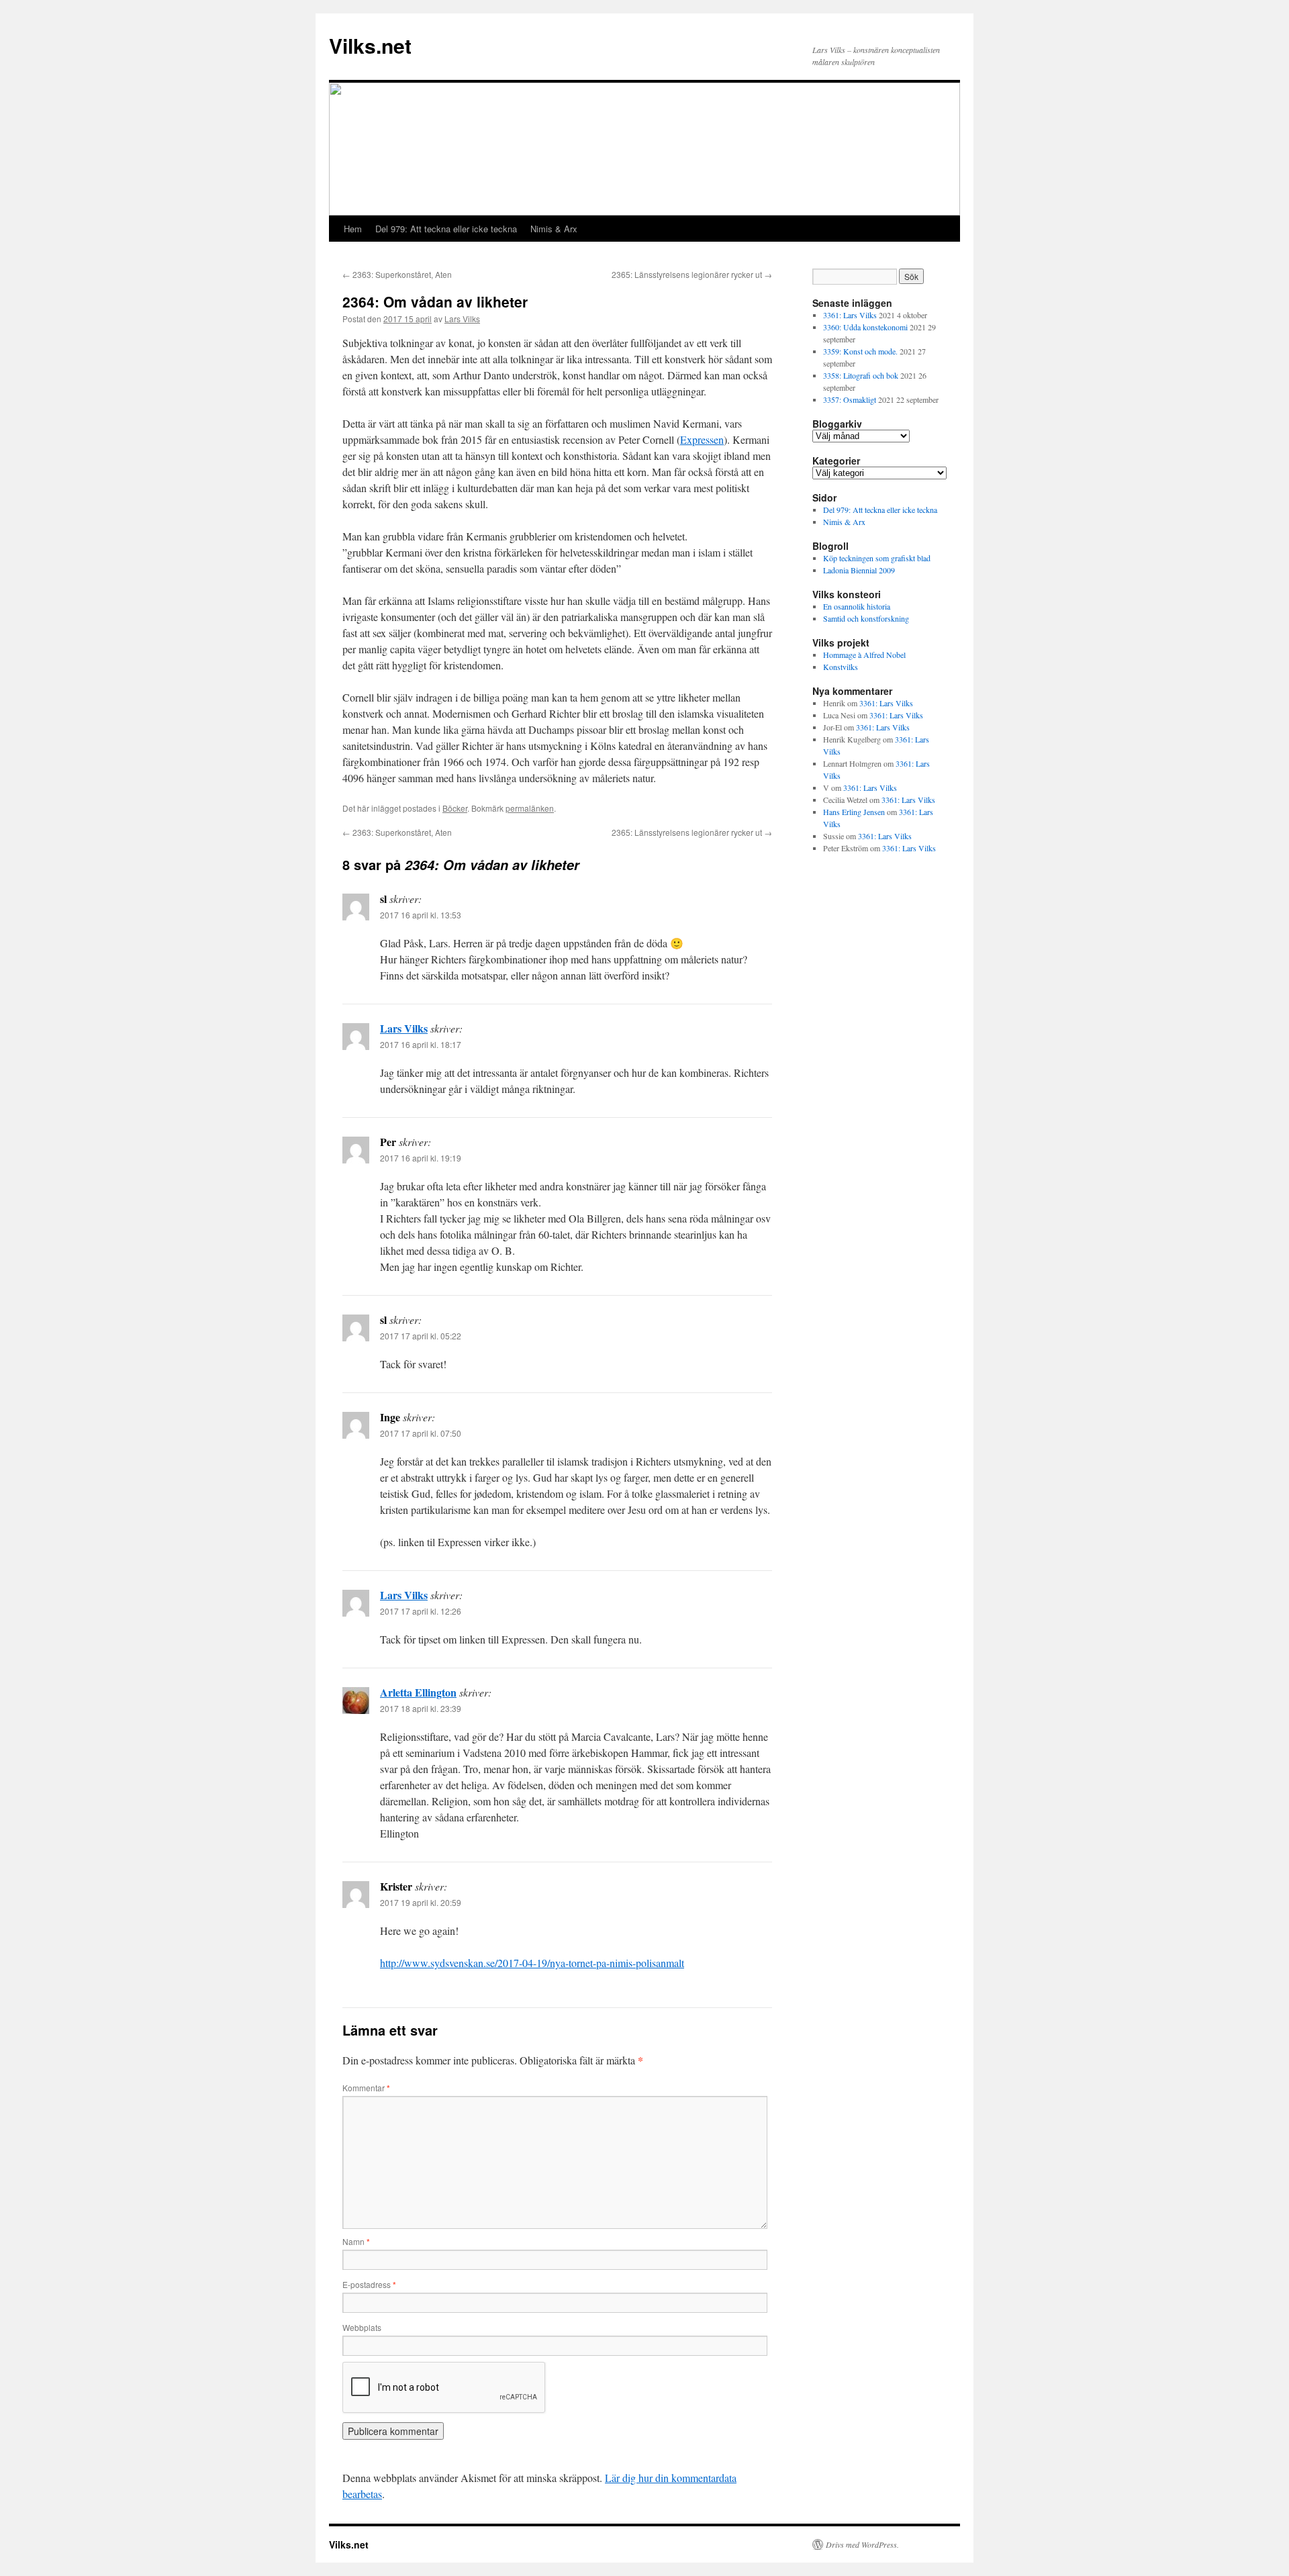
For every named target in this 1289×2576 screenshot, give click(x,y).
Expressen (702, 439)
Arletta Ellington (418, 1692)
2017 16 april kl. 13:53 (421, 915)
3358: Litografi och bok (861, 375)
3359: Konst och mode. (860, 351)
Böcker (455, 808)
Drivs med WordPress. (862, 2544)
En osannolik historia (857, 606)
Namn (356, 2241)
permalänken (530, 808)
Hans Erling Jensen (854, 812)
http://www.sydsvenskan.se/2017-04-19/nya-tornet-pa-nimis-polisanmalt (532, 1963)
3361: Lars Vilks (850, 315)
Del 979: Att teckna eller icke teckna (446, 229)
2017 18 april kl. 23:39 (421, 1708)
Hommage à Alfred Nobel (864, 655)
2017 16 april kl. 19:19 (421, 1158)
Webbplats (362, 2327)
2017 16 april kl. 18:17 (421, 1044)
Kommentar (366, 2088)
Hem (353, 229)
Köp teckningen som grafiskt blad (877, 558)
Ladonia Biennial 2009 (859, 570)
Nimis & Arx (554, 229)
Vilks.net (370, 45)
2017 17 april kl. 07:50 (421, 1433)
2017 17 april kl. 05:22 (421, 1336)
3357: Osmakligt (850, 399)
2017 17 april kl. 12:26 (421, 1611)
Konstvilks (841, 667)
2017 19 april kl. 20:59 (421, 1902)
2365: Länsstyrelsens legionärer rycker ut (692, 274)
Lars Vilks (462, 319)
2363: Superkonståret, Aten (397, 274)
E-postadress (369, 2284)
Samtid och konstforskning (866, 618)
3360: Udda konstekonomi (865, 327)
